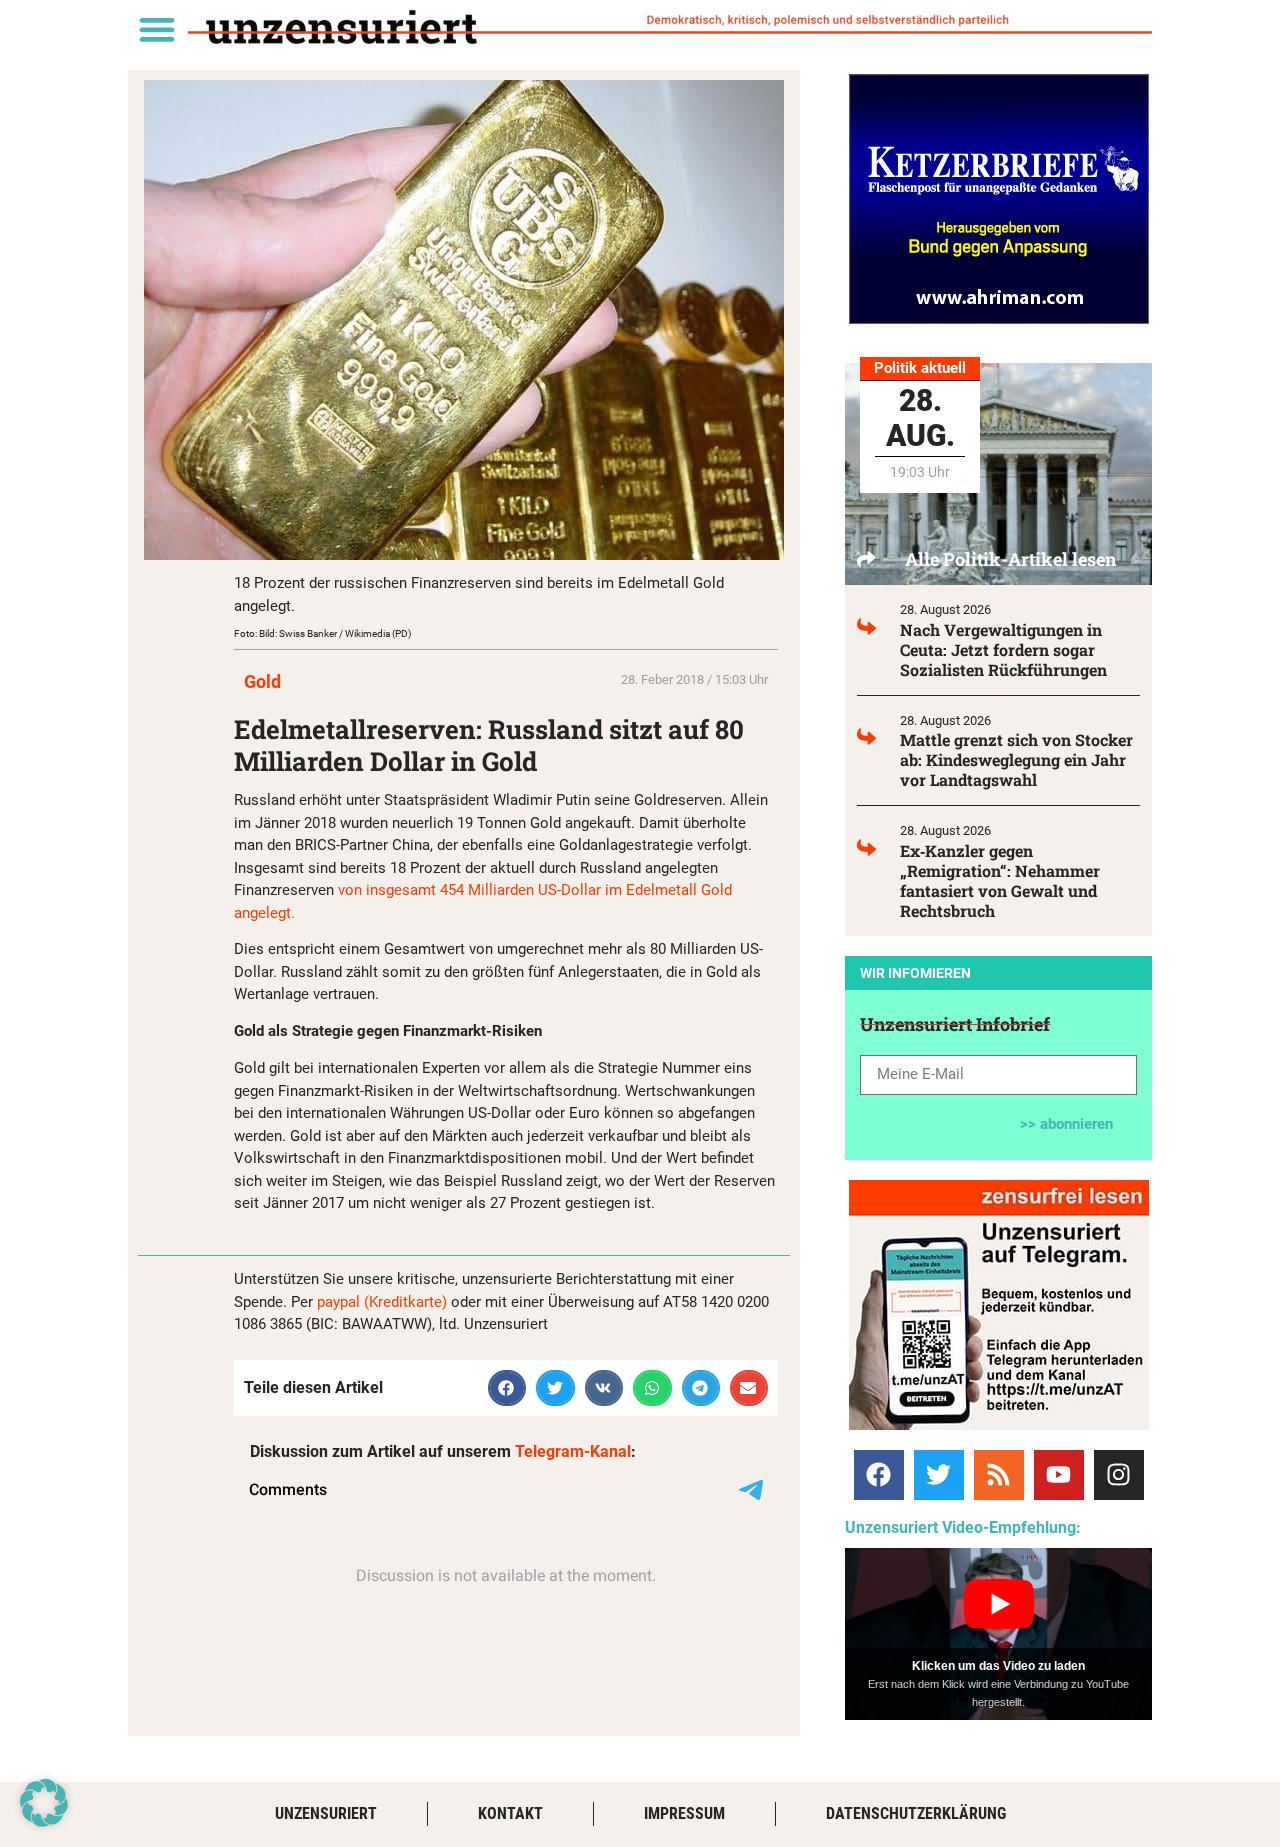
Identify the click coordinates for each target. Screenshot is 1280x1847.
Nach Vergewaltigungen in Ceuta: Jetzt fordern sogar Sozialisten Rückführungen (1003, 649)
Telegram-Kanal (573, 1451)
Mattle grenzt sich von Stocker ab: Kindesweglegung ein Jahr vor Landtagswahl (1016, 759)
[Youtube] (1059, 1475)
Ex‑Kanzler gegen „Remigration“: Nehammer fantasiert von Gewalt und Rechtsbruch (1000, 880)
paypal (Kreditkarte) (382, 1302)
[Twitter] (939, 1475)
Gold (262, 681)
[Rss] (999, 1475)
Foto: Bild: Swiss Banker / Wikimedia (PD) (322, 633)
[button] (156, 28)
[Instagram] (1119, 1475)
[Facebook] (879, 1475)
